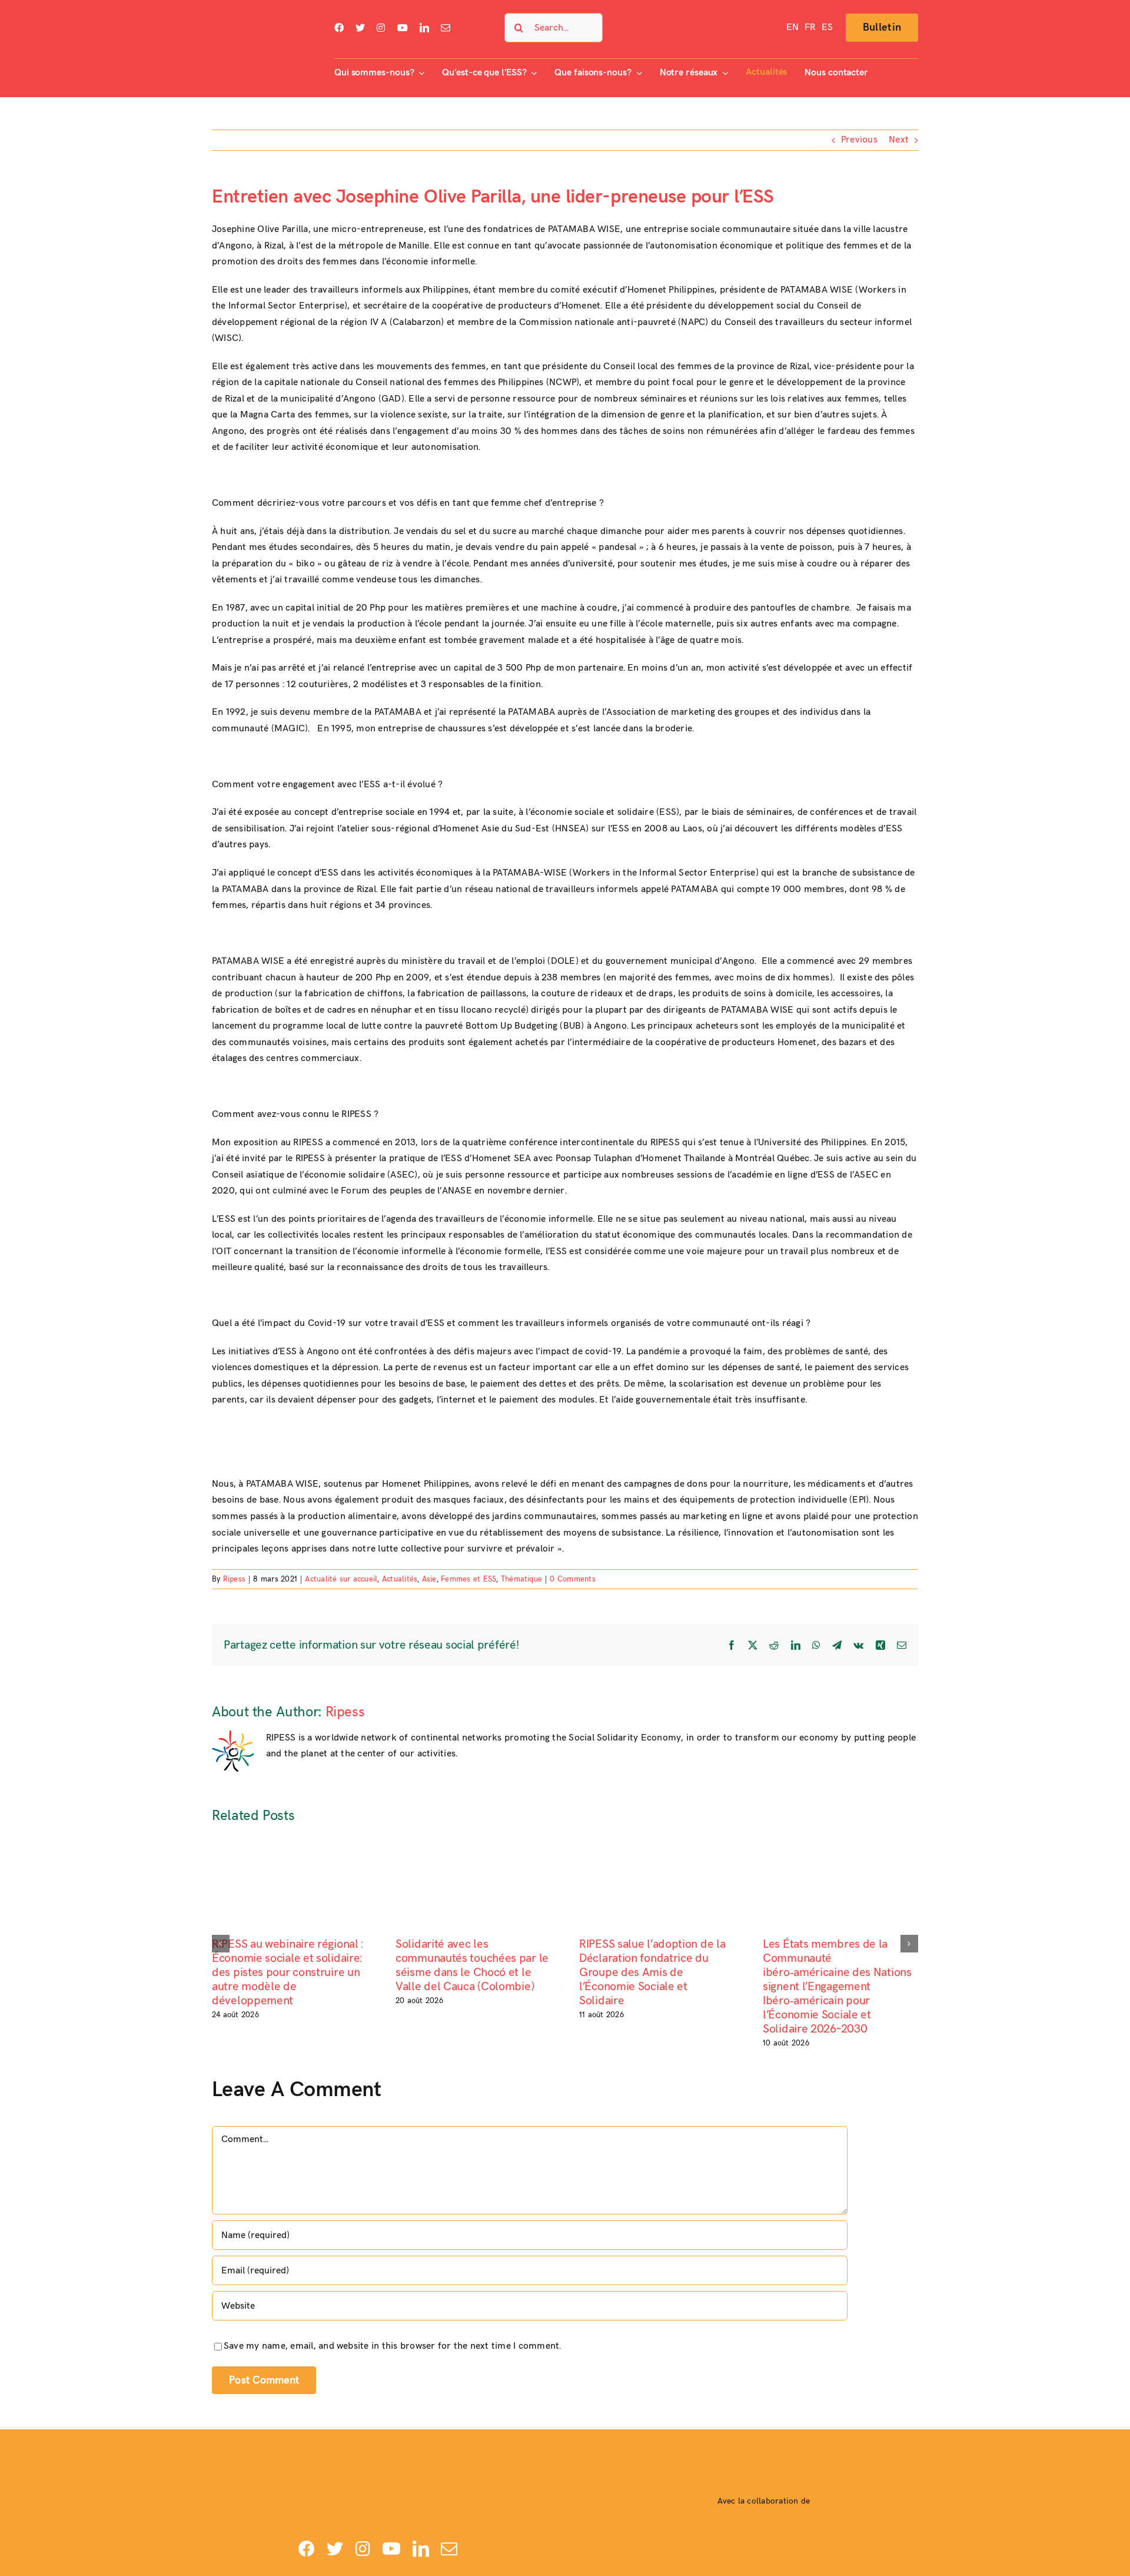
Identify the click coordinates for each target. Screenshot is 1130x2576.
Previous (859, 140)
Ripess (234, 1579)
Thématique (521, 1579)
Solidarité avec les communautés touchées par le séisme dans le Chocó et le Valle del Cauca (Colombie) (472, 1965)
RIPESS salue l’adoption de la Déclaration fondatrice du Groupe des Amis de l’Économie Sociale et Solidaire (652, 1972)
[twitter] (360, 28)
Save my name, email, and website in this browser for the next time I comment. (392, 2346)
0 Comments (572, 1579)
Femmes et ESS (468, 1579)
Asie (429, 1579)
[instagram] (381, 28)
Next (899, 140)
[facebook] (339, 28)
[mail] (446, 28)
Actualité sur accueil (341, 1579)
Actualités (400, 1579)
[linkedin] (424, 28)
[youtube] (403, 28)
